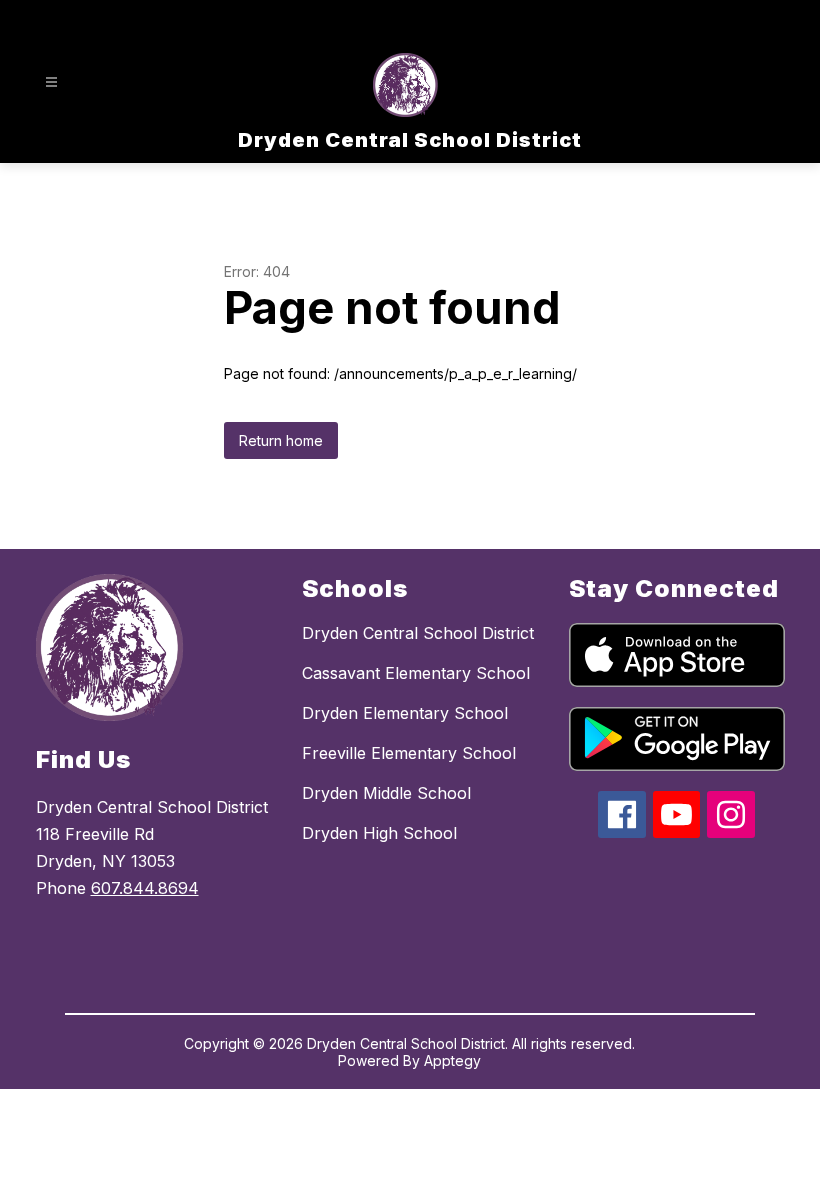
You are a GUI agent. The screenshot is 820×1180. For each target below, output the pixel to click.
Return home (281, 440)
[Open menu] (51, 82)
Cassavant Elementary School (416, 673)
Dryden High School (379, 833)
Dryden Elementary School (405, 713)
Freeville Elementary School (409, 753)
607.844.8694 (145, 888)
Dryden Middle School (386, 793)
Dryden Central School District (418, 633)
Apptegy (452, 1060)
